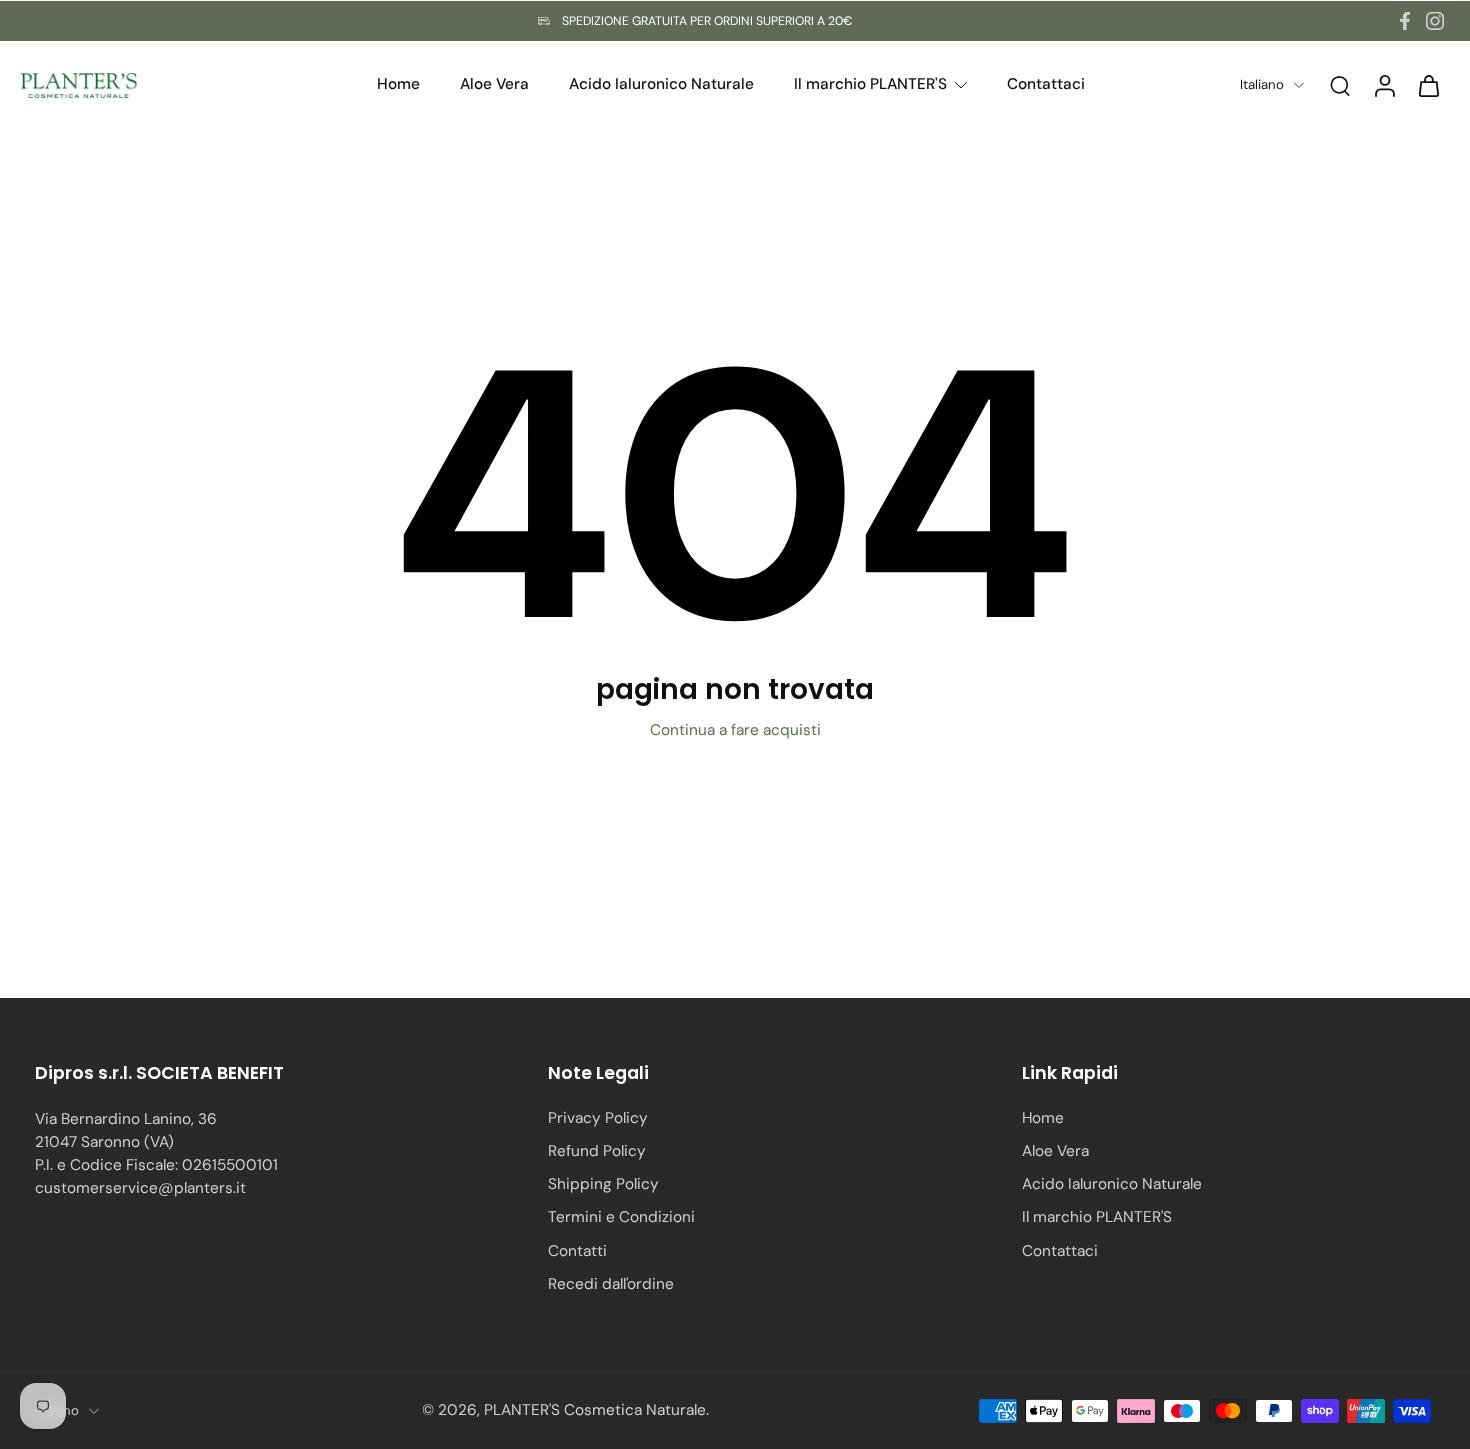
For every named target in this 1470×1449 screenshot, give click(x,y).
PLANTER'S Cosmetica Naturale (595, 1410)
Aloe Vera (1055, 1151)
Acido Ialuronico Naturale (1112, 1184)
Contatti (577, 1251)
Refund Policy (597, 1151)
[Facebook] (1405, 21)
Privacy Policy (598, 1118)
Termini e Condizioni (621, 1217)
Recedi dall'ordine (611, 1284)
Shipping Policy (603, 1184)
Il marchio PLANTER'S (1097, 1217)
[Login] (1384, 85)
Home (1043, 1118)
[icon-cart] (1428, 85)
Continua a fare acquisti (735, 730)
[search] (1340, 85)
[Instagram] (1435, 21)
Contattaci (1060, 1251)
